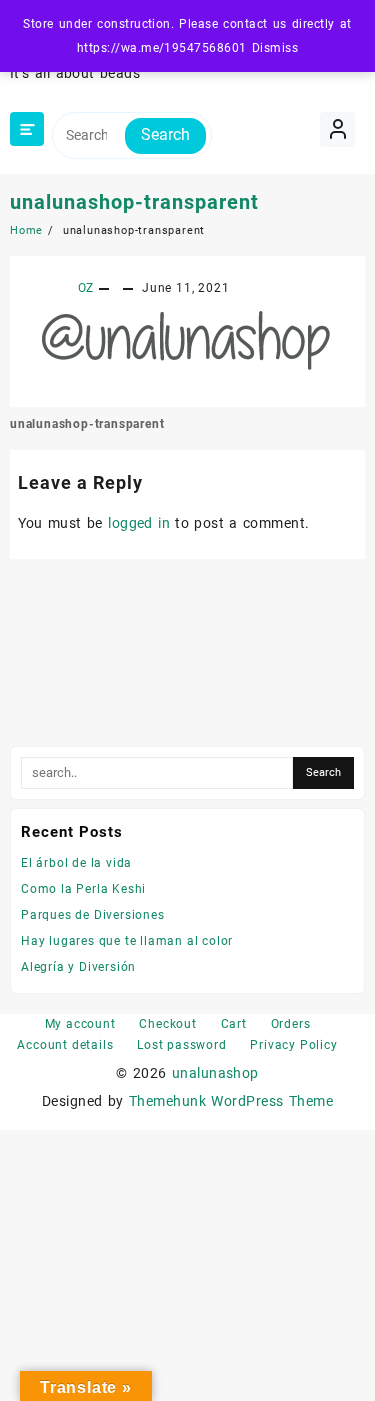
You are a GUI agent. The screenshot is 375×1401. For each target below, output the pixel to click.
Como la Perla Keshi (83, 889)
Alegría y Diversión (78, 967)
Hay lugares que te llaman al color (127, 941)
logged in (139, 523)
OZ (86, 288)
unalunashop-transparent (134, 202)
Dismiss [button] (275, 48)
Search (165, 134)
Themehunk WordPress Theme (231, 1101)
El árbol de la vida (76, 863)
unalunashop (215, 1073)
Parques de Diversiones (93, 915)
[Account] (337, 129)
